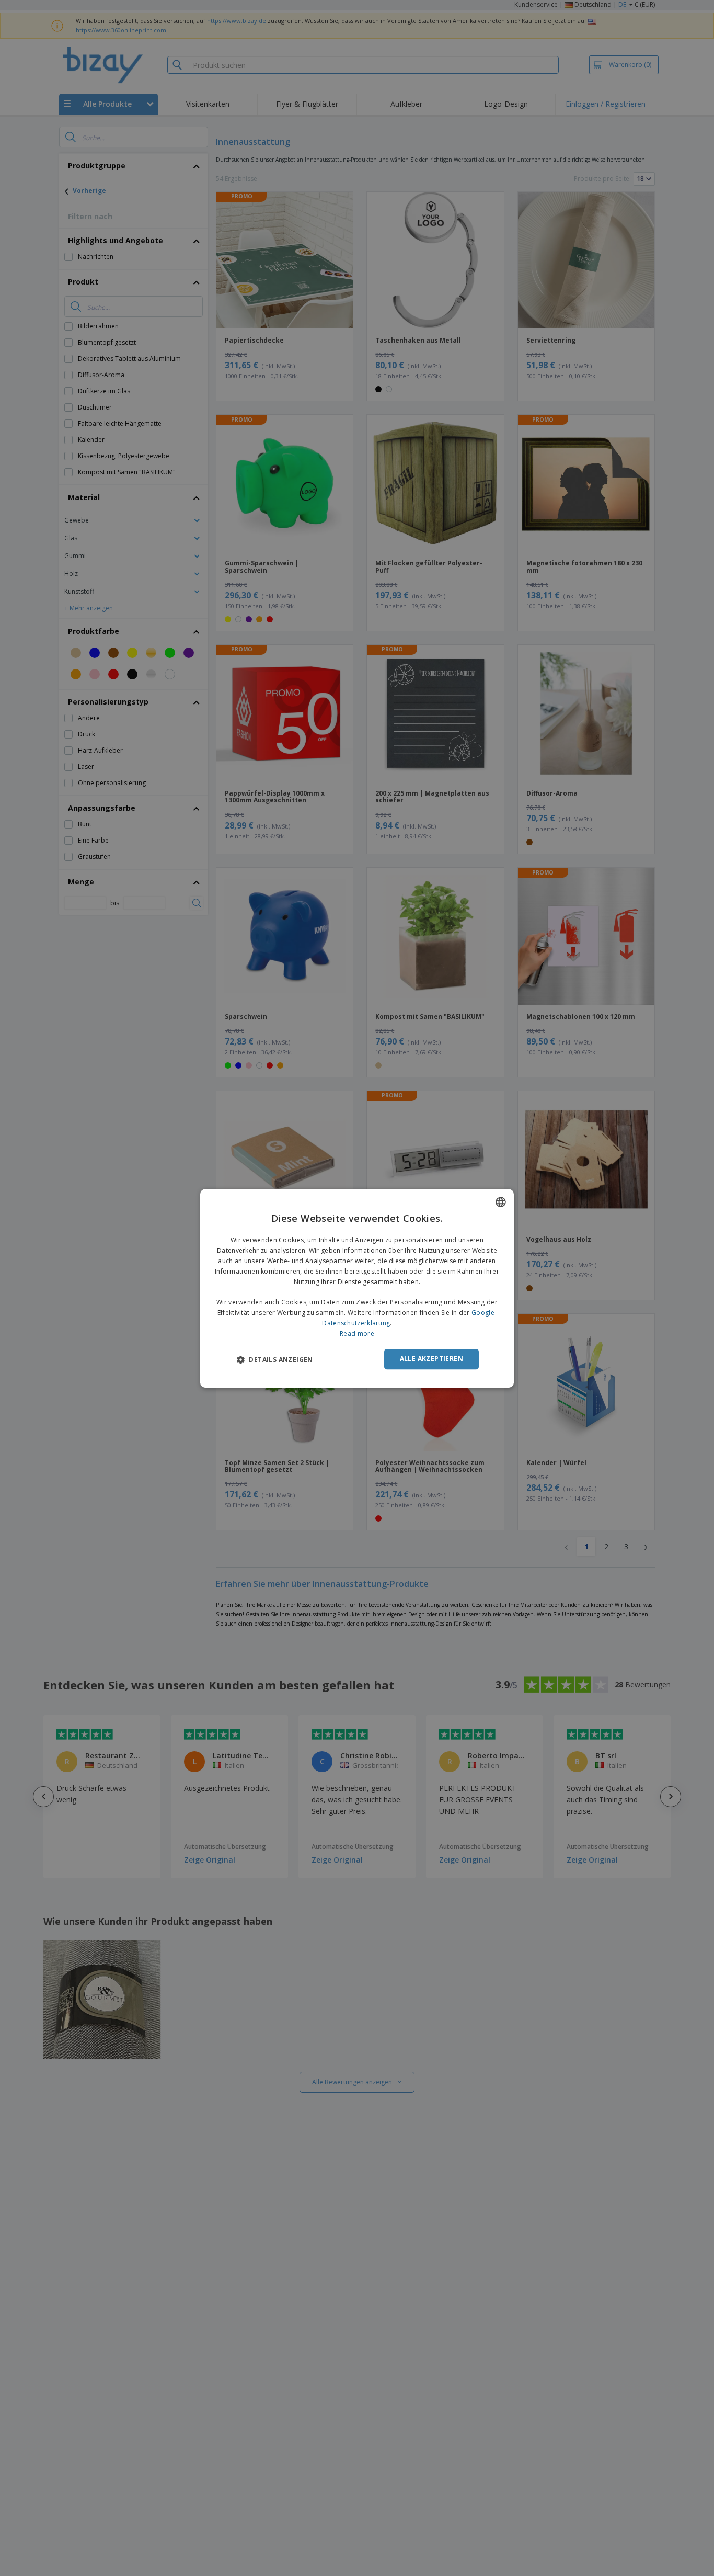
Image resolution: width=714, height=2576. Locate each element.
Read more (357, 1333)
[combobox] (501, 1202)
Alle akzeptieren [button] (431, 1359)
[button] (275, 1359)
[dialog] (357, 1288)
